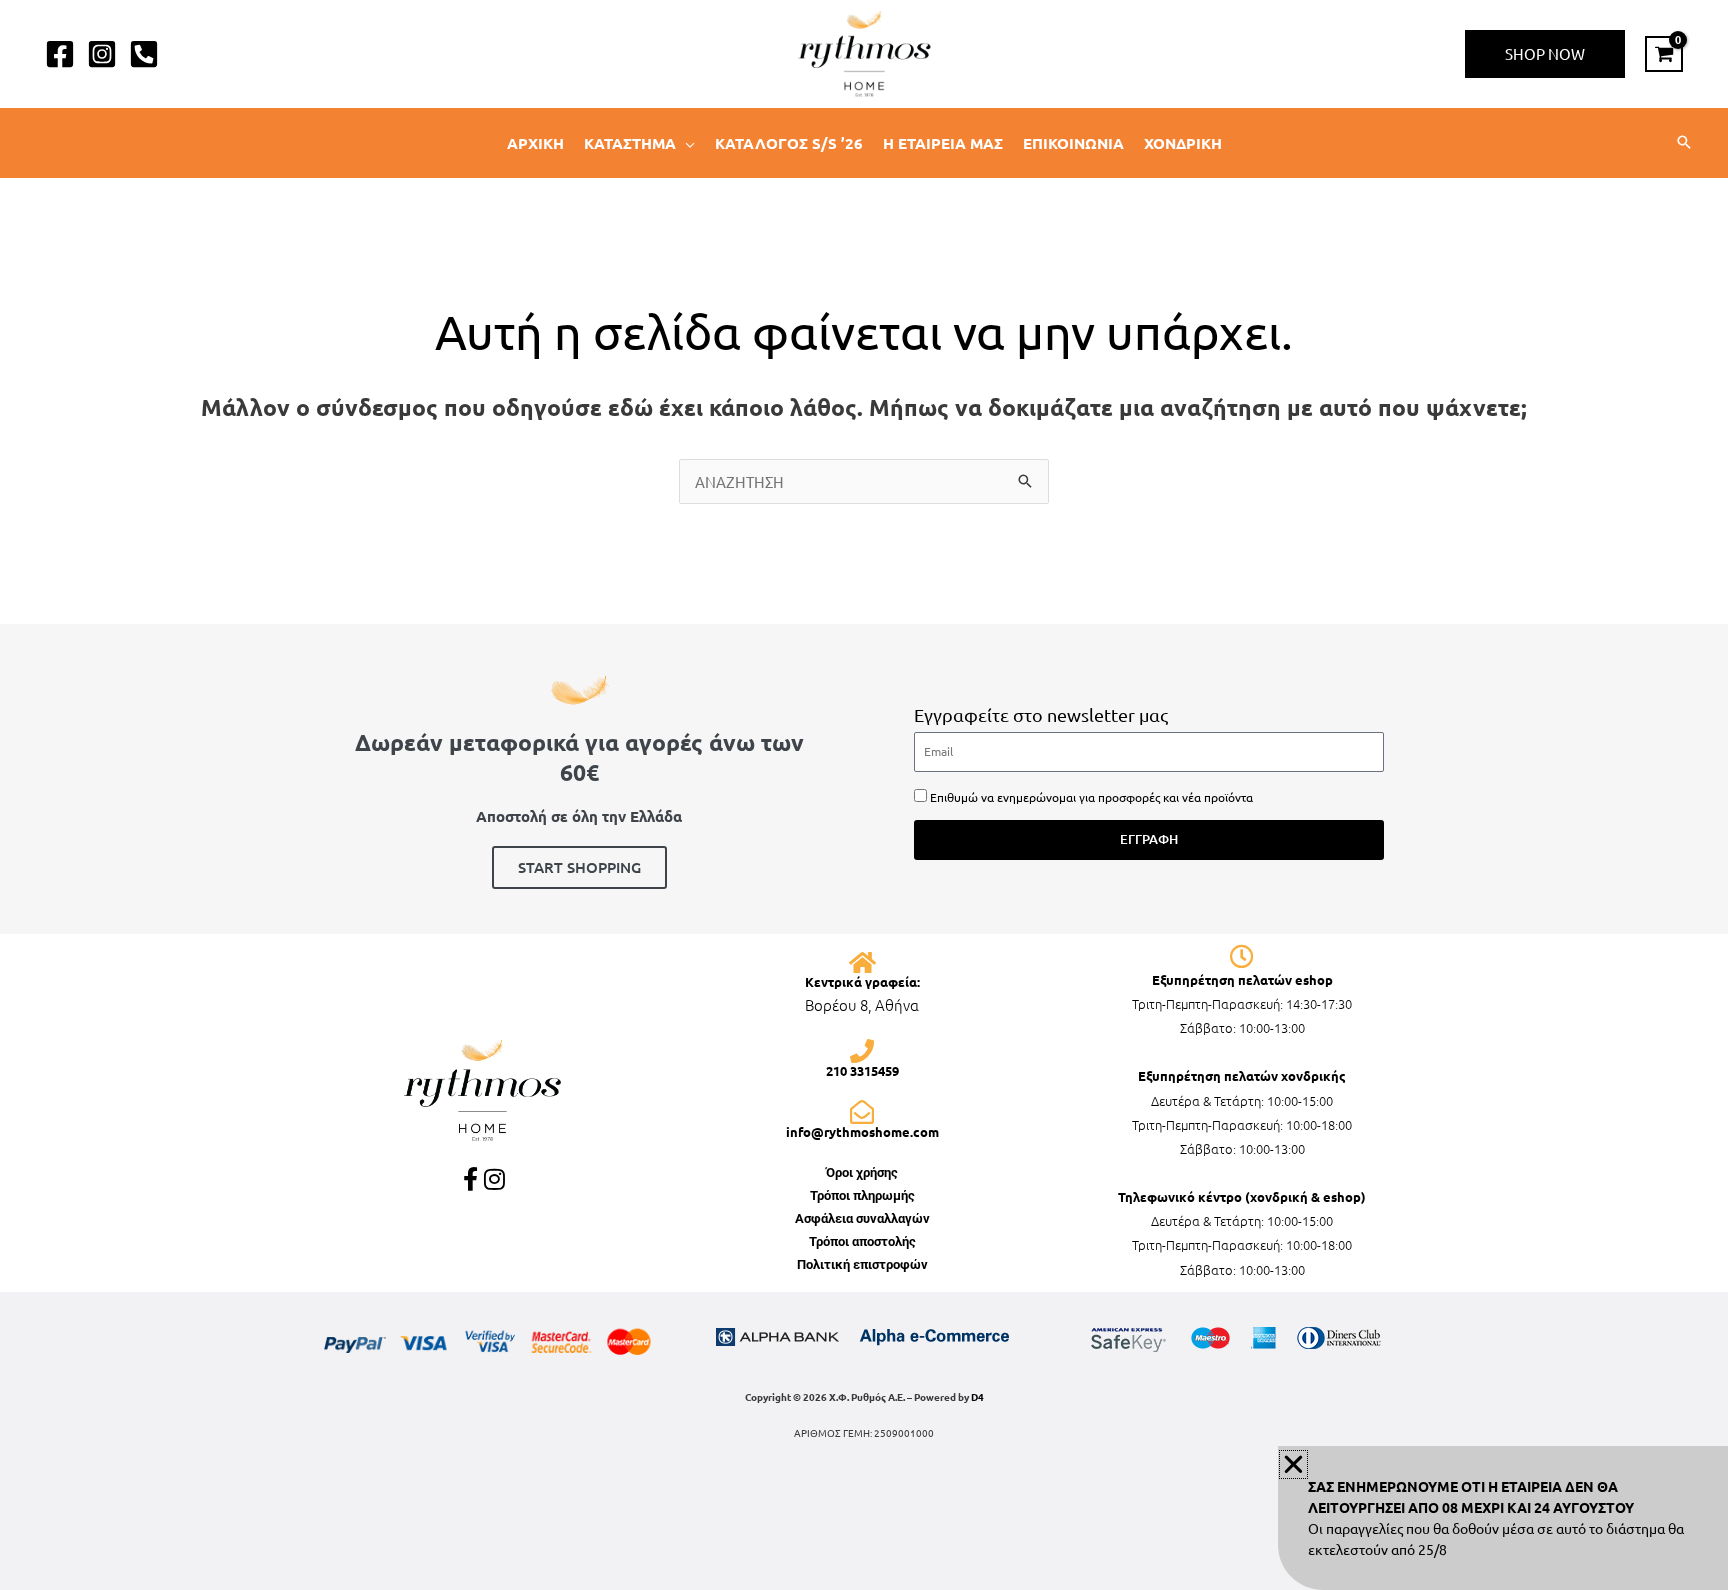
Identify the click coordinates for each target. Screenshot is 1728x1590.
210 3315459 (862, 1070)
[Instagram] (102, 54)
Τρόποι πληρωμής (862, 1195)
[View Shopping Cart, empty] (1664, 54)
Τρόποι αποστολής (862, 1241)
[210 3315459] (862, 1051)
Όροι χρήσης (862, 1172)
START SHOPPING (579, 867)
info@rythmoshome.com (862, 1131)
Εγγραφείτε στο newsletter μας (1041, 714)
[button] (1545, 54)
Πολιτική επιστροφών (862, 1264)
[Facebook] (60, 54)
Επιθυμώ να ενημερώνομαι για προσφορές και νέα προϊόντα (1091, 797)
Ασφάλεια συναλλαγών (862, 1218)
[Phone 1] (144, 54)
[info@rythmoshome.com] (862, 1112)
